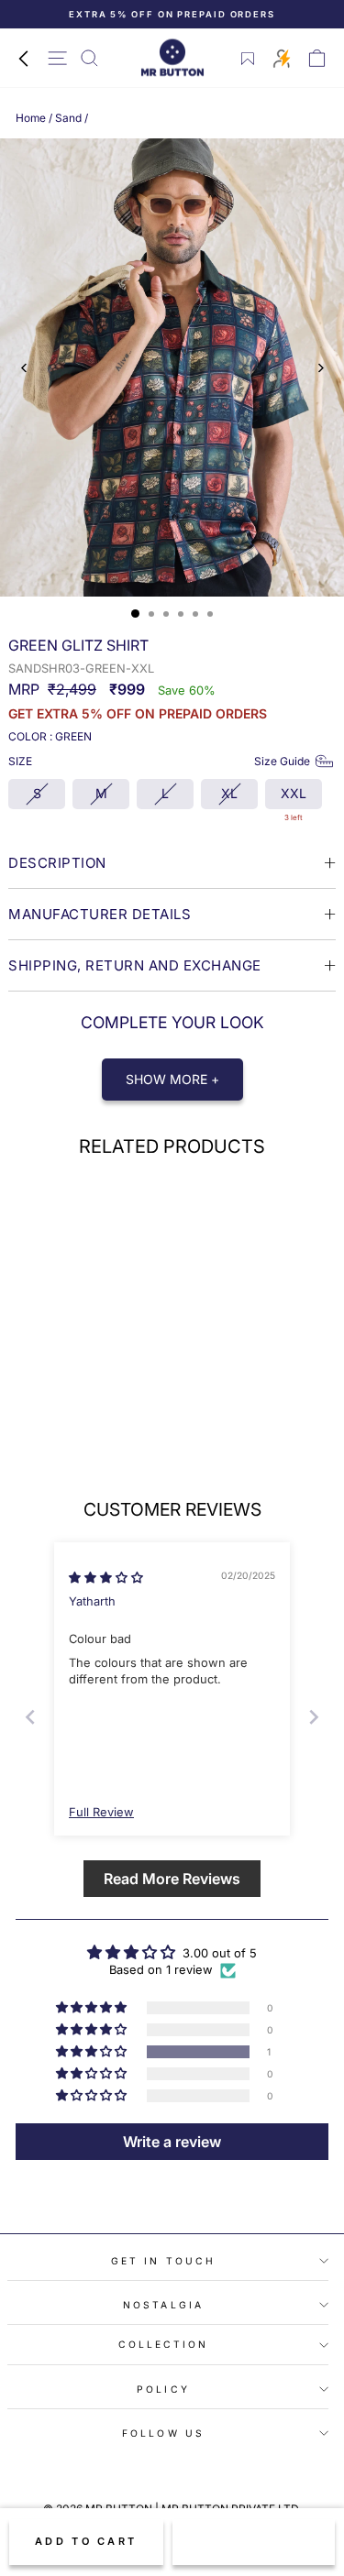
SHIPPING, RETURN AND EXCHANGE (135, 965)
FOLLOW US (163, 2433)
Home (31, 118)
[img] (106, 1578)
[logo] (172, 58)
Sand (68, 118)
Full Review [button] (101, 1812)
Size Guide (282, 761)
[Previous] (24, 368)
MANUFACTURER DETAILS (100, 914)
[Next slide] (314, 1717)
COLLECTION (164, 2344)
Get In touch (163, 2261)
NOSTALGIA (163, 2305)
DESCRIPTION (57, 863)
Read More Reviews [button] (172, 1879)
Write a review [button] (172, 2142)
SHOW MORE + (172, 1079)
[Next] (320, 368)
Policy (163, 2389)
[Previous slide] (30, 1717)
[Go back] (23, 58)
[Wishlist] (248, 59)
